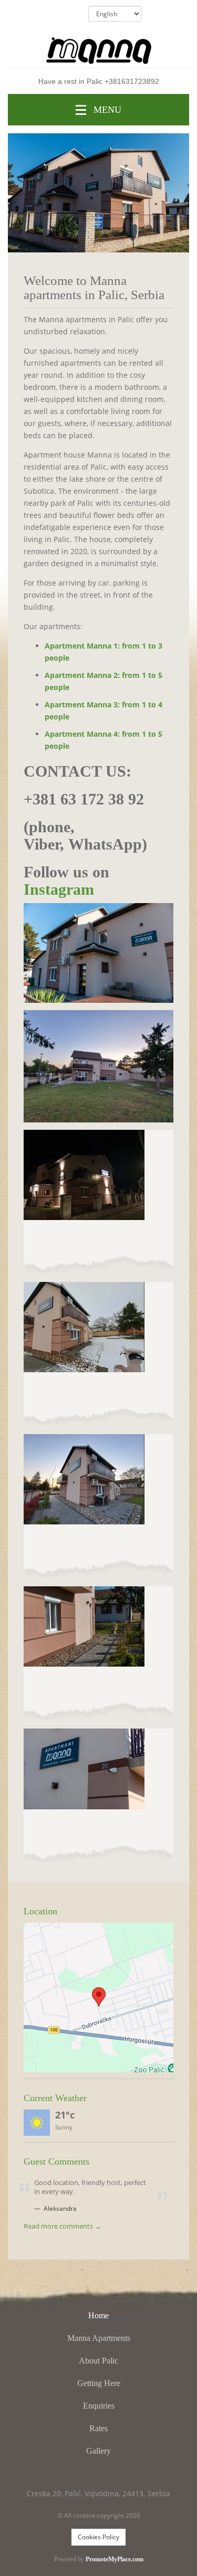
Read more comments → (63, 2227)
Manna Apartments (99, 2338)
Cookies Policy (98, 2537)
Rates (98, 2428)
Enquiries (99, 2406)
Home (98, 2315)
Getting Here (99, 2383)
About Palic (98, 2361)
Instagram (59, 889)
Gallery (98, 2451)
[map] (98, 1997)
